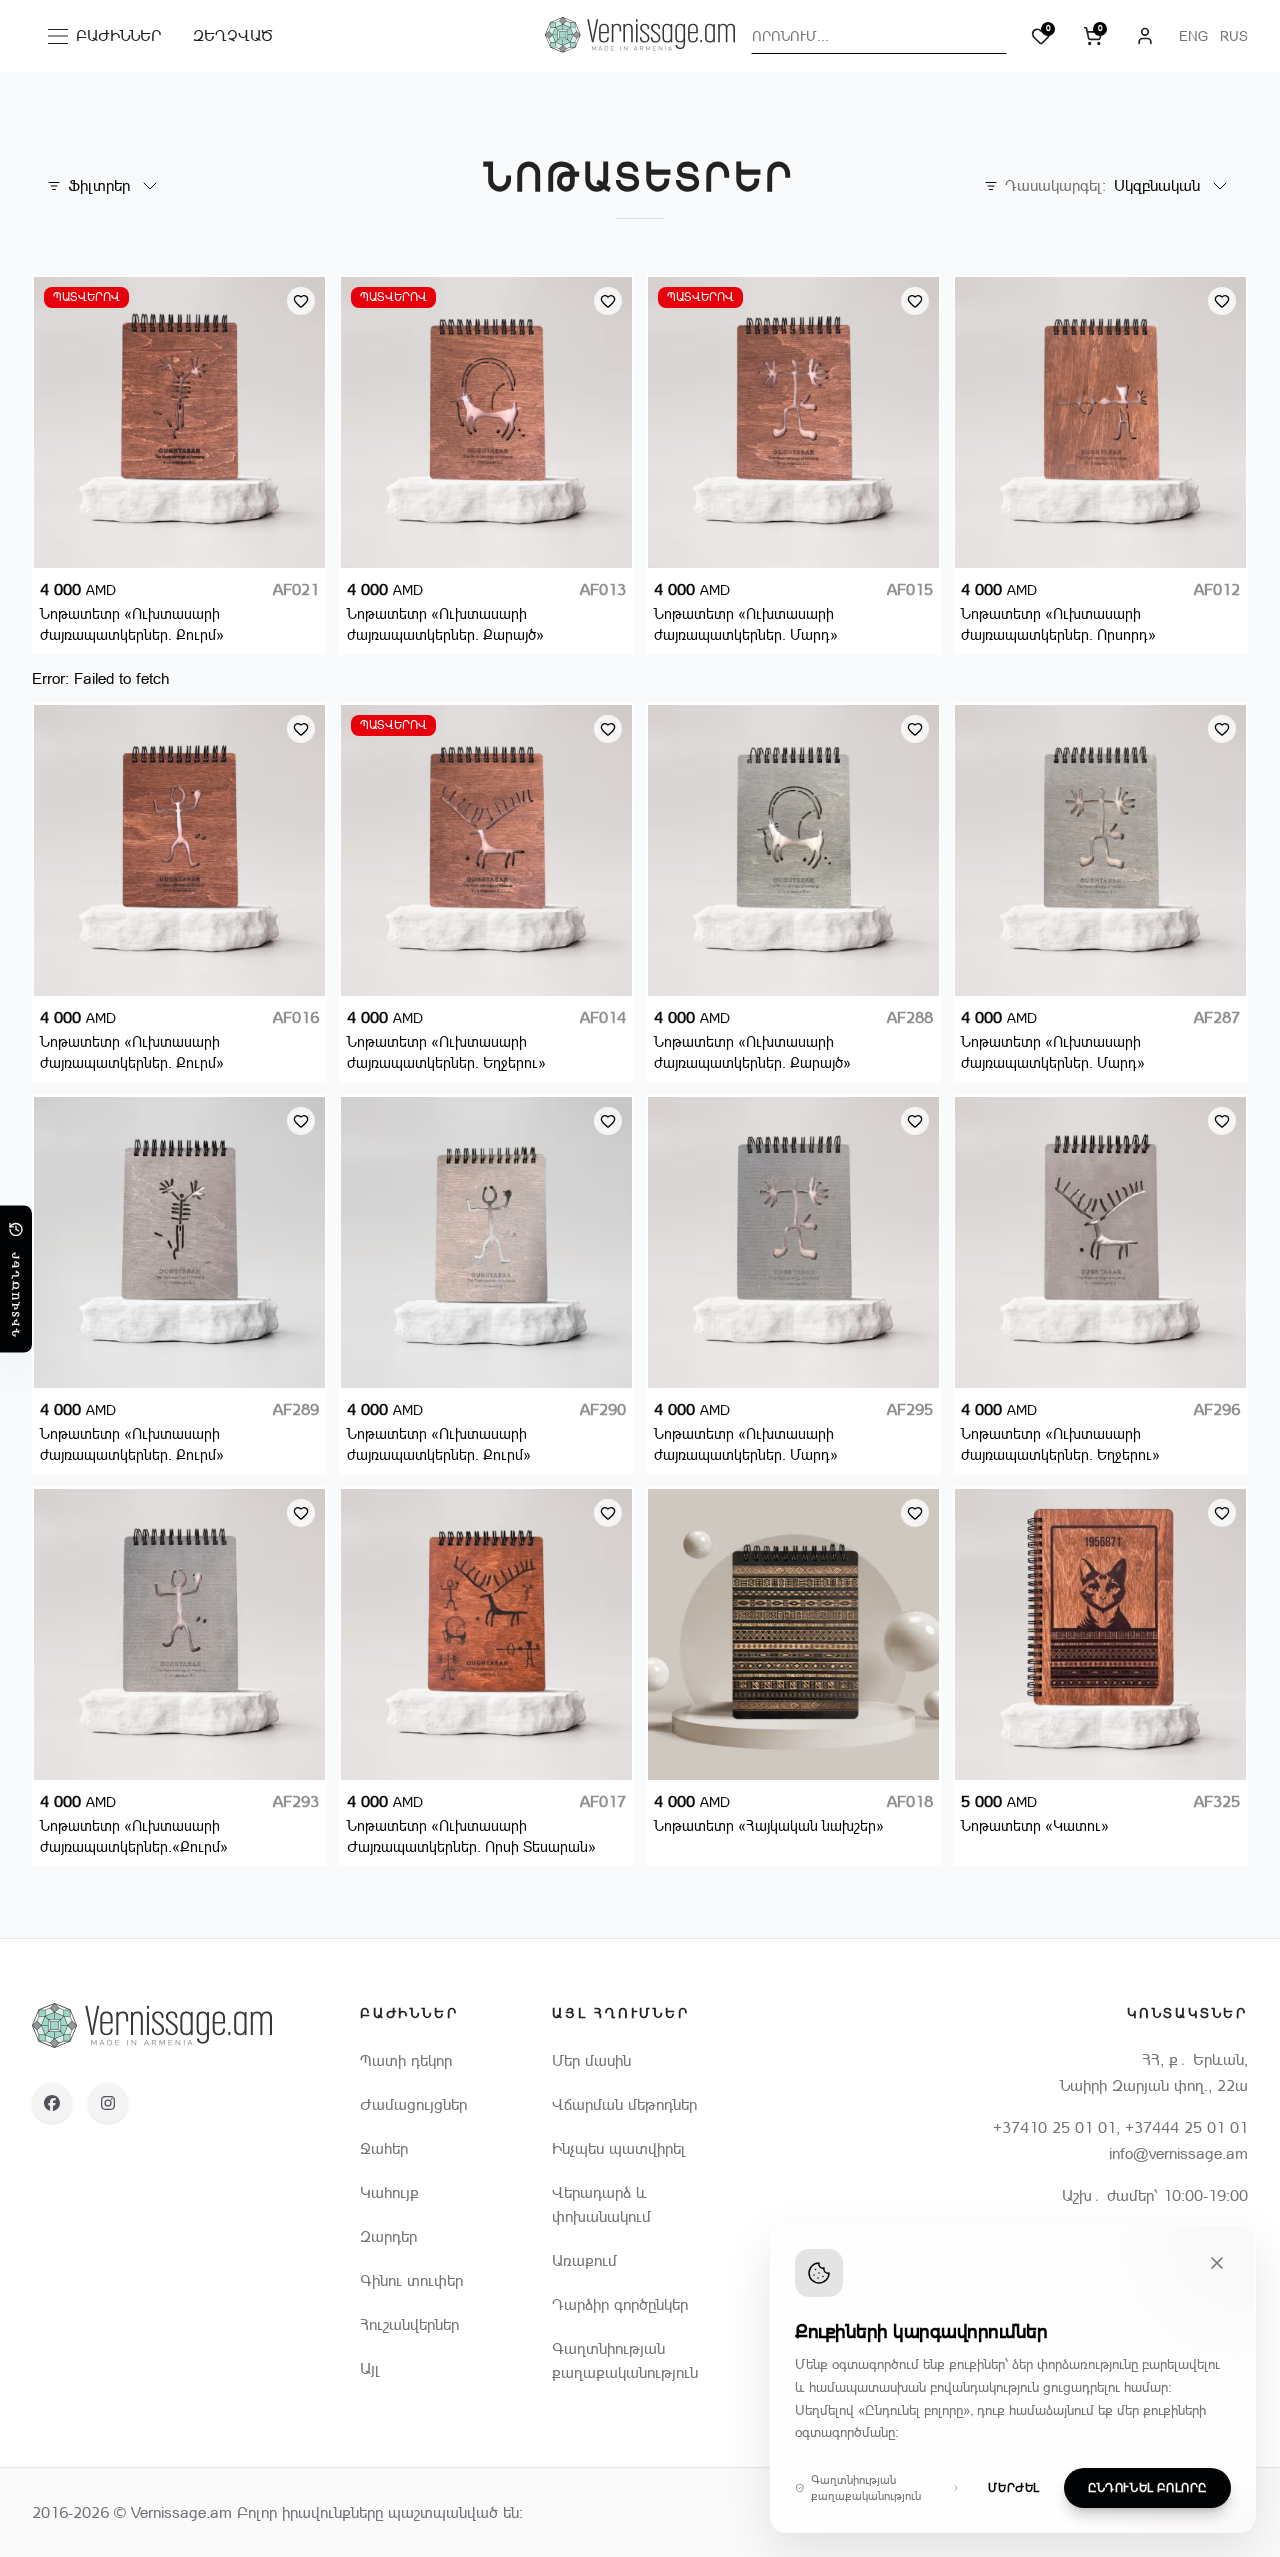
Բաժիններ (110, 40)
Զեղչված (233, 35)
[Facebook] (52, 2103)
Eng (1193, 36)
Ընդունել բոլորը (1147, 2488)
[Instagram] (108, 2103)
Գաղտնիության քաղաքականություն (866, 2488)
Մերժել (1014, 2488)
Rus (1234, 36)
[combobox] (879, 36)
